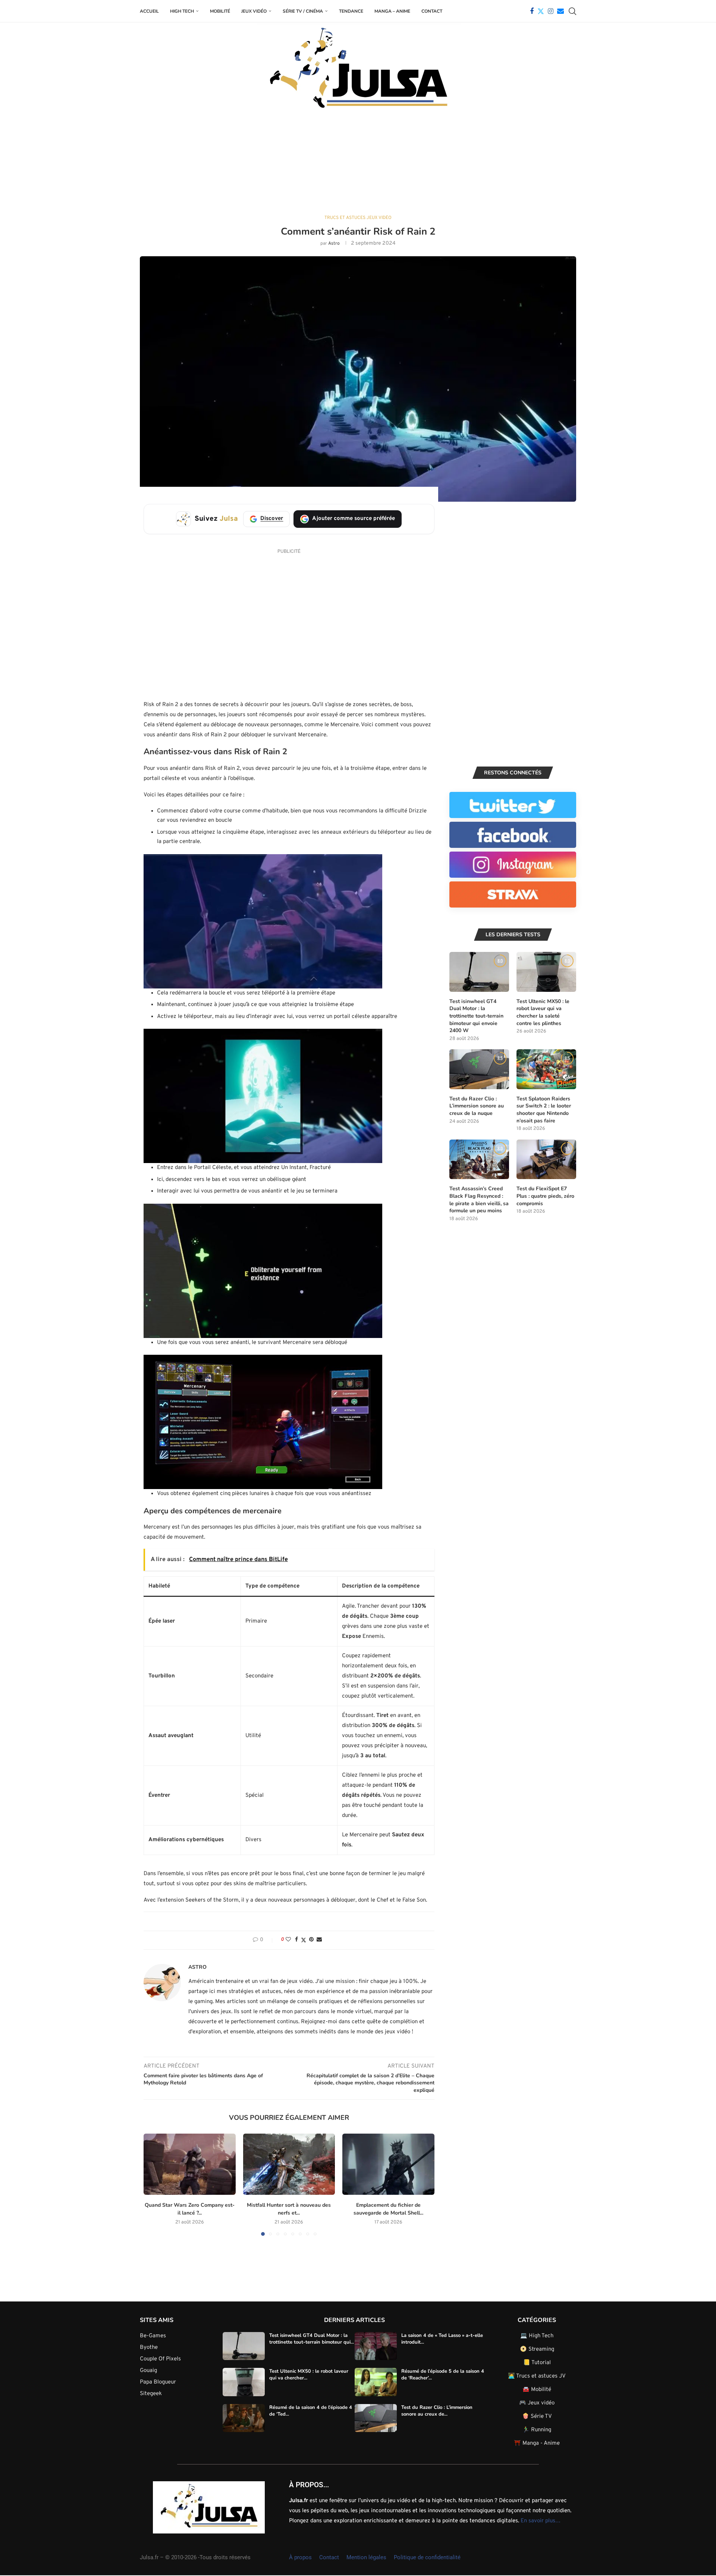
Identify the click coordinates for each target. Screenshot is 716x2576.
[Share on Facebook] (296, 1940)
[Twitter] (541, 11)
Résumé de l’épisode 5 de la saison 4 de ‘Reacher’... (443, 2375)
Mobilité (220, 11)
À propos (300, 2557)
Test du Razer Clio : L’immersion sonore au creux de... (437, 2410)
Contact (432, 11)
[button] (154, 2184)
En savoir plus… (541, 2521)
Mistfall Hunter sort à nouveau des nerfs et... (289, 2209)
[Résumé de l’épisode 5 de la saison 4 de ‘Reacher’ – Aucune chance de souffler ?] (376, 2382)
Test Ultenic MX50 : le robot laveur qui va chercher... (309, 2375)
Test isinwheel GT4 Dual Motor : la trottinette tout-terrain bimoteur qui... (312, 2338)
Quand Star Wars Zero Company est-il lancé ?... (190, 2209)
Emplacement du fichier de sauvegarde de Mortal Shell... (388, 2209)
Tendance (351, 11)
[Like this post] (288, 1940)
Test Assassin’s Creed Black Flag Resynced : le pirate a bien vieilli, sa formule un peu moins (479, 1200)
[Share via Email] (319, 1940)
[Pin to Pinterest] (311, 1940)
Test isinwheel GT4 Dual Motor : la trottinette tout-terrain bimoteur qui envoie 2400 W (476, 1016)
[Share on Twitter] (304, 1940)
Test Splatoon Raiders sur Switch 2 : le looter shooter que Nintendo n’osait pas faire (544, 1110)
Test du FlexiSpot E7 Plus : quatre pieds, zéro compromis (545, 1196)
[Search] (572, 11)
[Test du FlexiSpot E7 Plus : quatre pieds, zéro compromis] (546, 1159)
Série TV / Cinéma (303, 11)
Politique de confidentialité (427, 2557)
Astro (334, 244)
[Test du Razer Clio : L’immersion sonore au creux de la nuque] (479, 1069)
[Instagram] (551, 11)
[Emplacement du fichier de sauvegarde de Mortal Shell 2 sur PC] (388, 2164)
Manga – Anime (392, 11)
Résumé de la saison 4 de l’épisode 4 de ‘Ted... (311, 2410)
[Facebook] (532, 11)
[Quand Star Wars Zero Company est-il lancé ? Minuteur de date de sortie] (190, 2164)
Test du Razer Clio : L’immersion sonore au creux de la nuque (477, 1106)
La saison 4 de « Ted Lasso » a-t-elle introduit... (442, 2338)
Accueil (149, 11)
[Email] (560, 11)
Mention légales (366, 2557)
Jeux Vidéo (254, 11)
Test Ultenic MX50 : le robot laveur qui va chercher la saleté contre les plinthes (543, 1012)
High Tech (182, 11)
